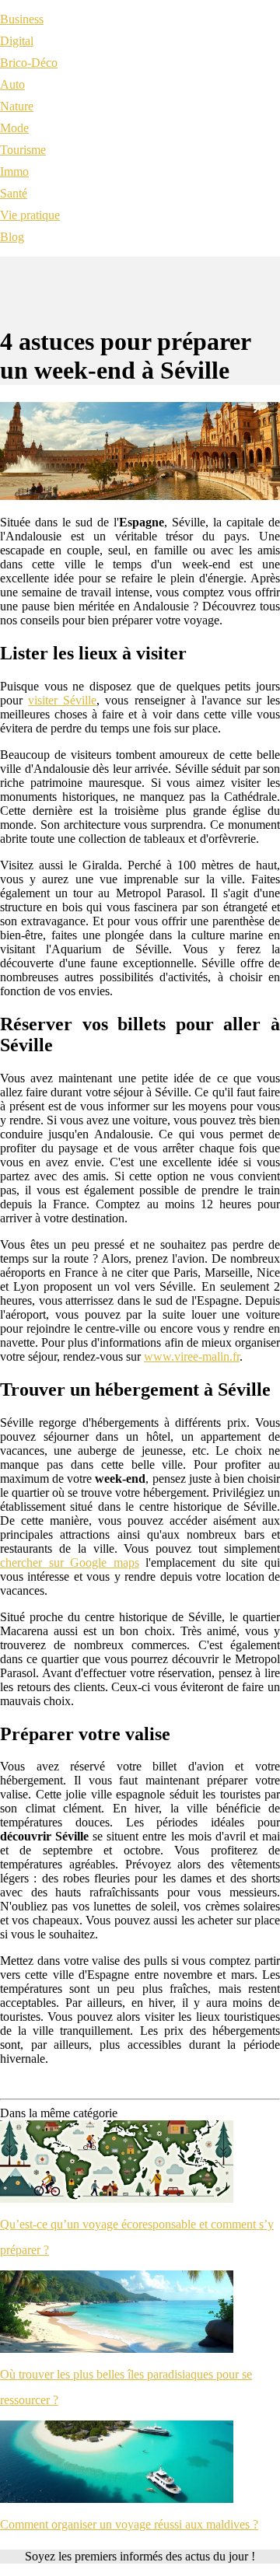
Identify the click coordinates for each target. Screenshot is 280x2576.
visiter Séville (62, 700)
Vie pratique (30, 215)
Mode (14, 128)
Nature (17, 106)
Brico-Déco (29, 63)
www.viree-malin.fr (192, 1356)
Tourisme (23, 150)
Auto (12, 84)
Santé (14, 193)
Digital (17, 41)
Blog (12, 237)
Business (22, 19)
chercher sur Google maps (70, 1562)
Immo (14, 171)
